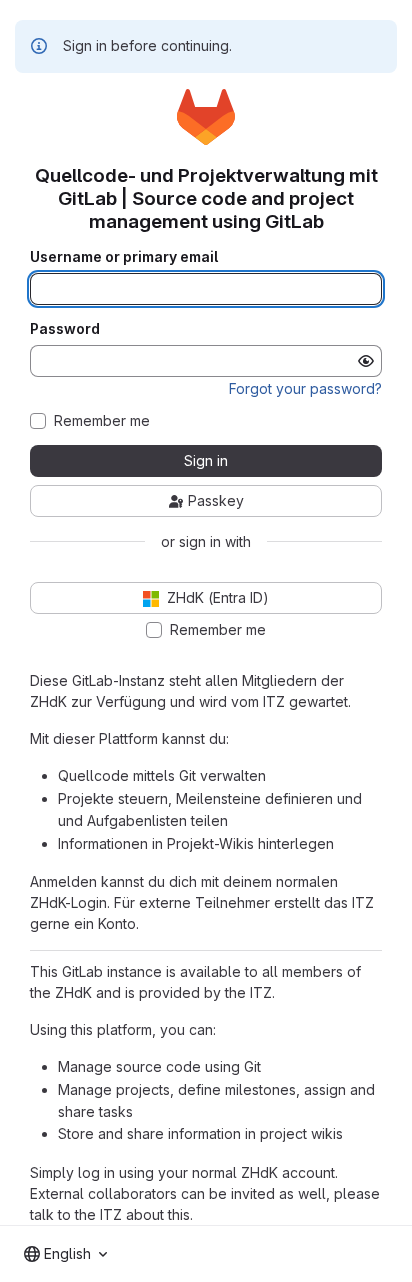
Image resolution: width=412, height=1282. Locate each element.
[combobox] (65, 1254)
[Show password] (366, 361)
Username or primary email (124, 257)
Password (65, 329)
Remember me (102, 421)
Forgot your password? (305, 388)
